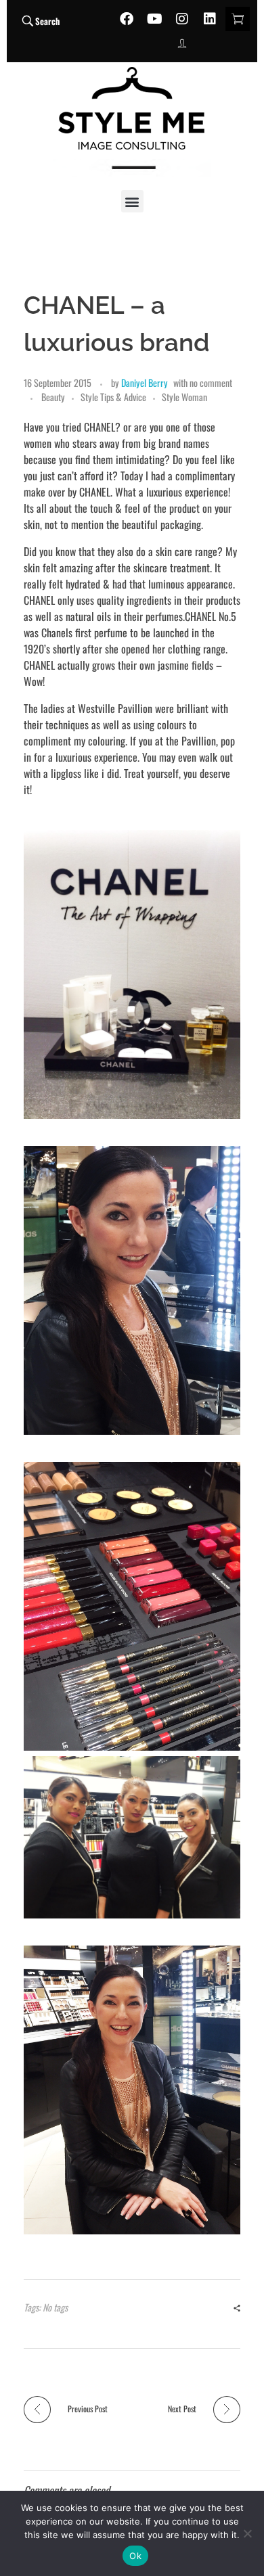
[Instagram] (182, 19)
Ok (135, 2556)
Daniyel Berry (145, 383)
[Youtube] (154, 19)
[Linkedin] (210, 19)
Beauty (53, 397)
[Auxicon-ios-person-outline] (182, 43)
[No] (247, 2533)
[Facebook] (127, 19)
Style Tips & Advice (113, 397)
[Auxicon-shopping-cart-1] (238, 19)
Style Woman (184, 397)
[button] (132, 201)
